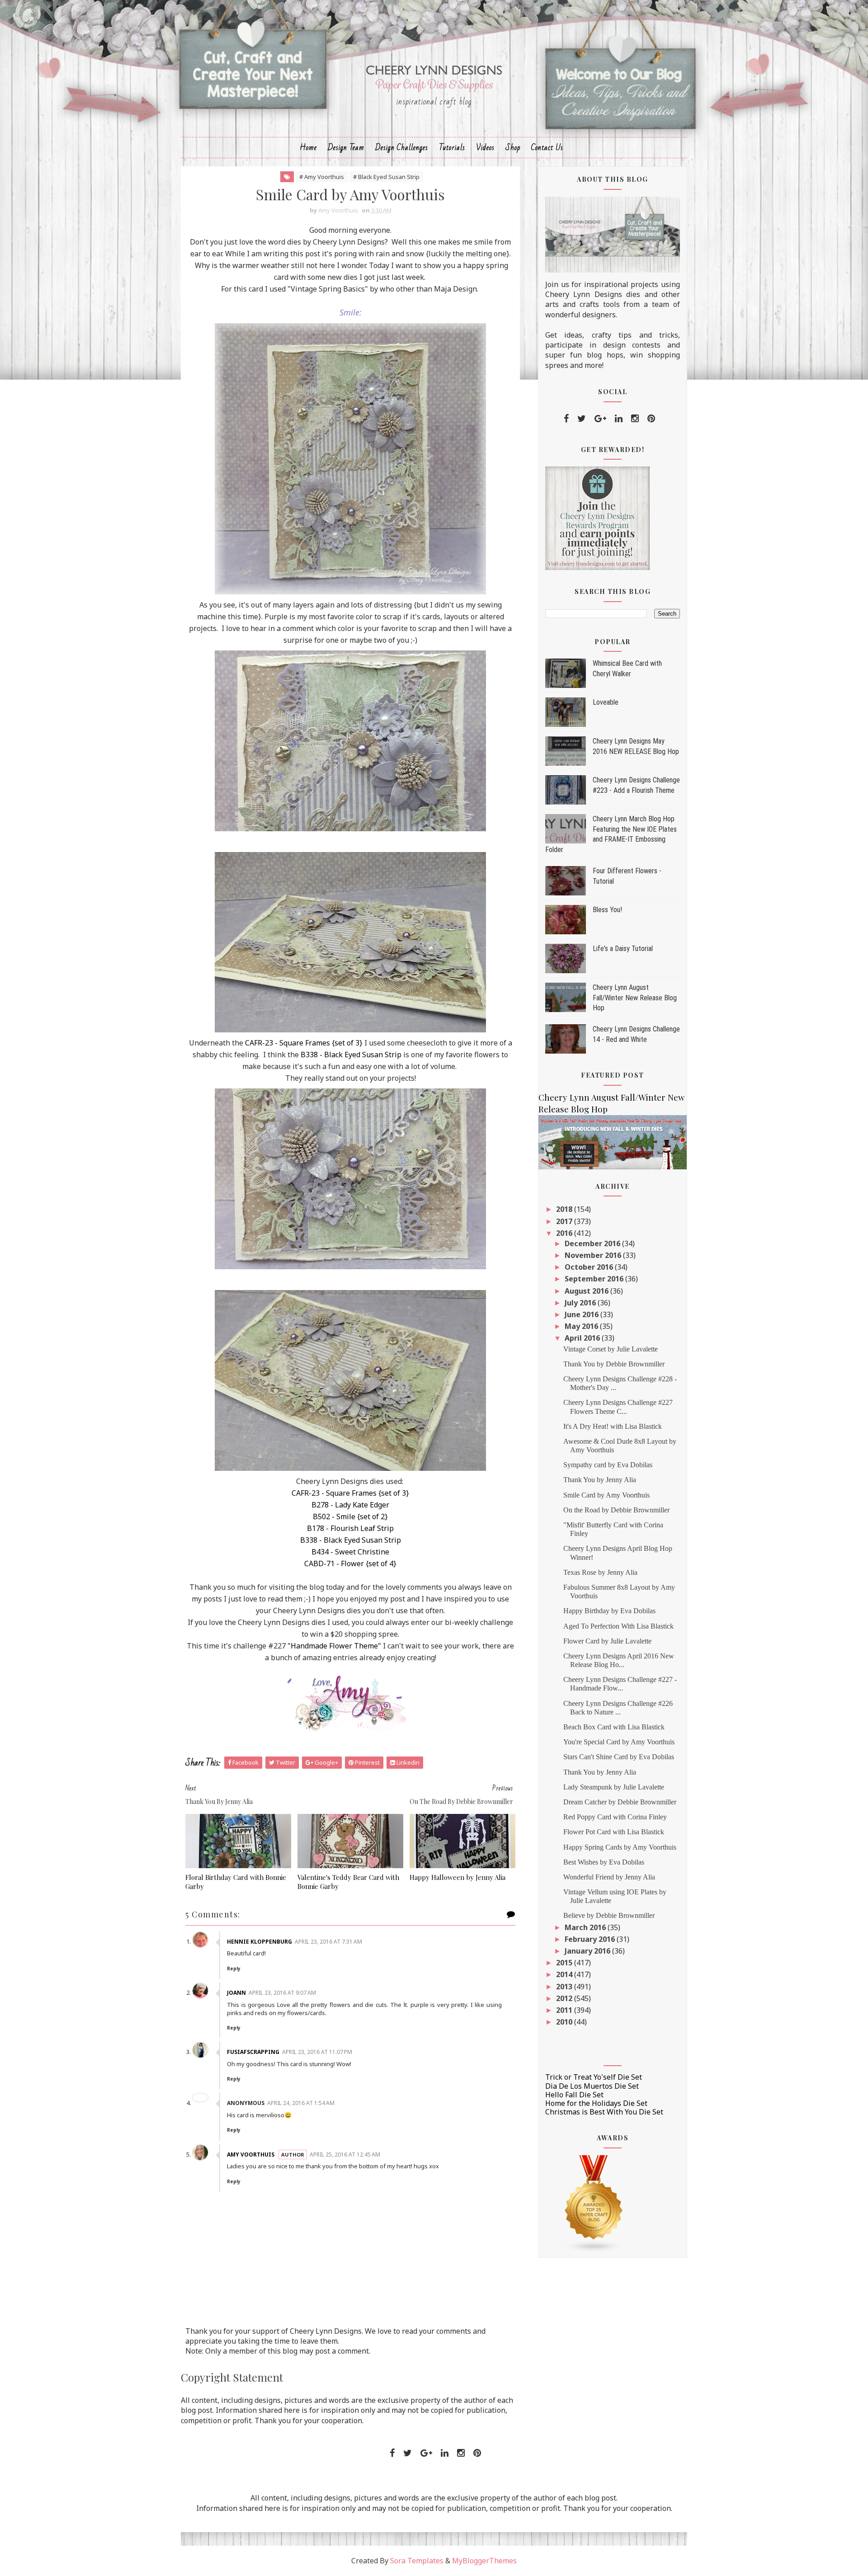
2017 (565, 1221)
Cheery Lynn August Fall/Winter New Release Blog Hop (635, 998)
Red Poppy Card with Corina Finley (615, 1817)
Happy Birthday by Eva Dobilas (609, 1611)
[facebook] (566, 419)
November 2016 (594, 1255)
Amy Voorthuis (251, 2155)
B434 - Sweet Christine (350, 1552)
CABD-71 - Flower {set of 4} (350, 1563)
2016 (565, 1233)
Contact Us (547, 148)
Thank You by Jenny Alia (600, 1480)
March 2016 (586, 1927)
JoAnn (236, 1993)
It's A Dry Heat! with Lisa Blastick (613, 1426)
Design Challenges (402, 148)
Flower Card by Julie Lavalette (607, 1641)
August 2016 (587, 1291)
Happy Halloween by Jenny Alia (458, 1877)
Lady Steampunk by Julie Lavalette (614, 1787)
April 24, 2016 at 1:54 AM (301, 2103)
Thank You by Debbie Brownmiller (614, 1364)
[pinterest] (651, 419)
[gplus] (600, 419)
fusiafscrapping (253, 2052)
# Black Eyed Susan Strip (386, 177)
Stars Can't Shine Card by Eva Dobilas (619, 1757)
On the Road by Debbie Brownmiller (616, 1510)
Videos (485, 148)
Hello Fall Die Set (574, 2095)
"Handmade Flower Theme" (334, 1646)
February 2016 (591, 1939)
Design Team (346, 148)
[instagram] (635, 419)
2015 (565, 1963)
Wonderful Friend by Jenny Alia (609, 1877)
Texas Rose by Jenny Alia (600, 1572)
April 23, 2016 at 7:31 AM (328, 1942)
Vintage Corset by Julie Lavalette (611, 1349)
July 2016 (581, 1303)
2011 (565, 2010)
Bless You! (607, 910)
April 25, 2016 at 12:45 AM (345, 2155)
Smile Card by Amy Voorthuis (606, 1495)
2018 (565, 1209)
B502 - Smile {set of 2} (350, 1516)
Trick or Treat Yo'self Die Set (594, 2077)
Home (308, 148)
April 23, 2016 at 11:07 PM (317, 2052)
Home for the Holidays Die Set (596, 2103)
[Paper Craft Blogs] (594, 2203)
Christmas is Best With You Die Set (604, 2112)
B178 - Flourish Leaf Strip (350, 1528)
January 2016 (588, 1951)
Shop (513, 148)
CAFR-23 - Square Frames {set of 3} (304, 1043)
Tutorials (452, 148)
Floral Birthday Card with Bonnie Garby (236, 1882)
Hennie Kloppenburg (259, 1942)
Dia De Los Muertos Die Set (592, 2086)
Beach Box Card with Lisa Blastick (614, 1727)
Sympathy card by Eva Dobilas (608, 1465)
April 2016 (583, 1338)
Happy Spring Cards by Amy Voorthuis (620, 1847)
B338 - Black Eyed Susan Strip (351, 1055)
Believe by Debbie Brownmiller (609, 1915)
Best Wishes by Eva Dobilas (604, 1862)
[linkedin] (619, 419)
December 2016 (593, 1243)
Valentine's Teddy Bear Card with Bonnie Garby (348, 1882)
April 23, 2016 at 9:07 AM (282, 1993)
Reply (234, 1968)
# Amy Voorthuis (322, 177)
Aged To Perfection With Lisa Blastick (618, 1626)
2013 (565, 1987)
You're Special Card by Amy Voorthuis (619, 1742)
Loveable (606, 702)
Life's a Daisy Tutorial (623, 949)
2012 (565, 1998)
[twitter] (582, 419)
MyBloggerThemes (484, 2561)
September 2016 (595, 1279)
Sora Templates (417, 2561)
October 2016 (590, 1267)
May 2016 (582, 1326)
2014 (565, 1974)
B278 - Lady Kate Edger (350, 1505)
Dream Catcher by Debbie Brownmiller (620, 1802)
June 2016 (583, 1314)
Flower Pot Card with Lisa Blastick (614, 1832)
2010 (565, 2022)
